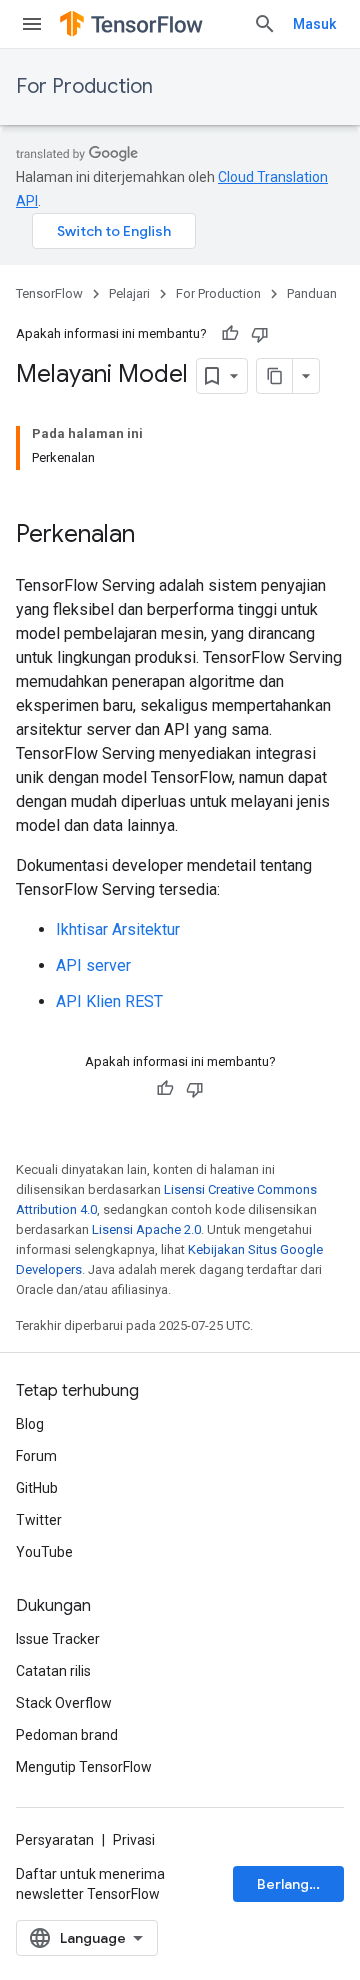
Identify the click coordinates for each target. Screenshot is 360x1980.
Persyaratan (55, 1840)
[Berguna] (230, 334)
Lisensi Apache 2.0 (146, 1229)
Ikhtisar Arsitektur (118, 929)
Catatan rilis (53, 1671)
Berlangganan (300, 1884)
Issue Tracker (58, 1639)
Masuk (314, 24)
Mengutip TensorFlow (84, 1767)
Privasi (134, 1840)
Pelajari (129, 293)
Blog (30, 1424)
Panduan (312, 293)
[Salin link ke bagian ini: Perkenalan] (155, 536)
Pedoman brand (67, 1735)
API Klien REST (109, 1001)
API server (93, 965)
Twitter (39, 1520)
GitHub (37, 1488)
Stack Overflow (64, 1703)
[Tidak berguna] (260, 334)
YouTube (44, 1552)
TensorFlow (49, 293)
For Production (84, 86)
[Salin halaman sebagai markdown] (275, 376)
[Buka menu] (32, 24)
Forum (36, 1456)
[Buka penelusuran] (265, 24)
